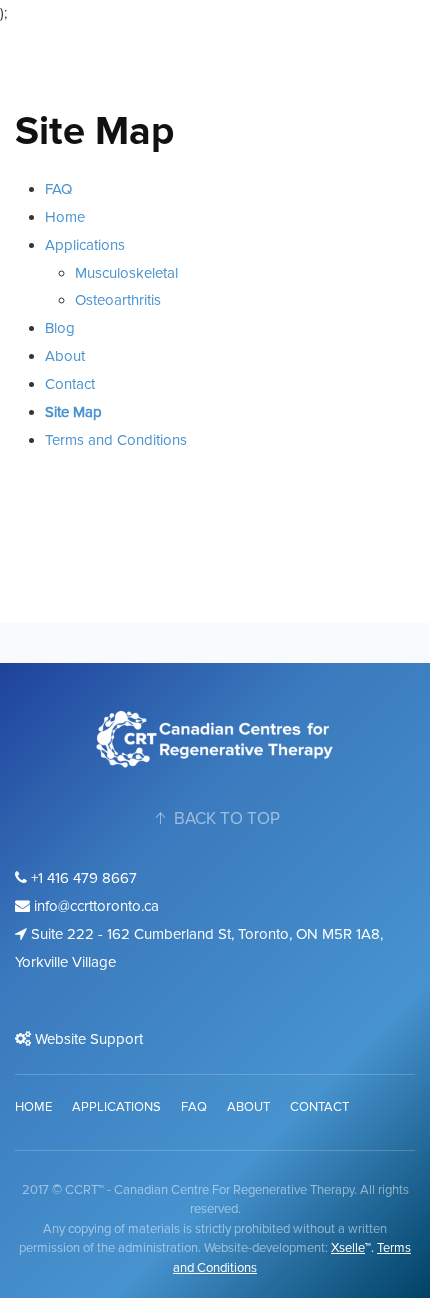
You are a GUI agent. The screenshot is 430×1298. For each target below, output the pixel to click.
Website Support (87, 1039)
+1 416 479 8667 (82, 878)
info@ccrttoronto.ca (94, 906)
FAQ (58, 189)
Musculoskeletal (126, 273)
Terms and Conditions (116, 440)
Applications (85, 245)
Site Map (73, 412)
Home (65, 217)
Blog (60, 328)
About (65, 356)
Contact (70, 384)
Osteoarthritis (118, 300)
